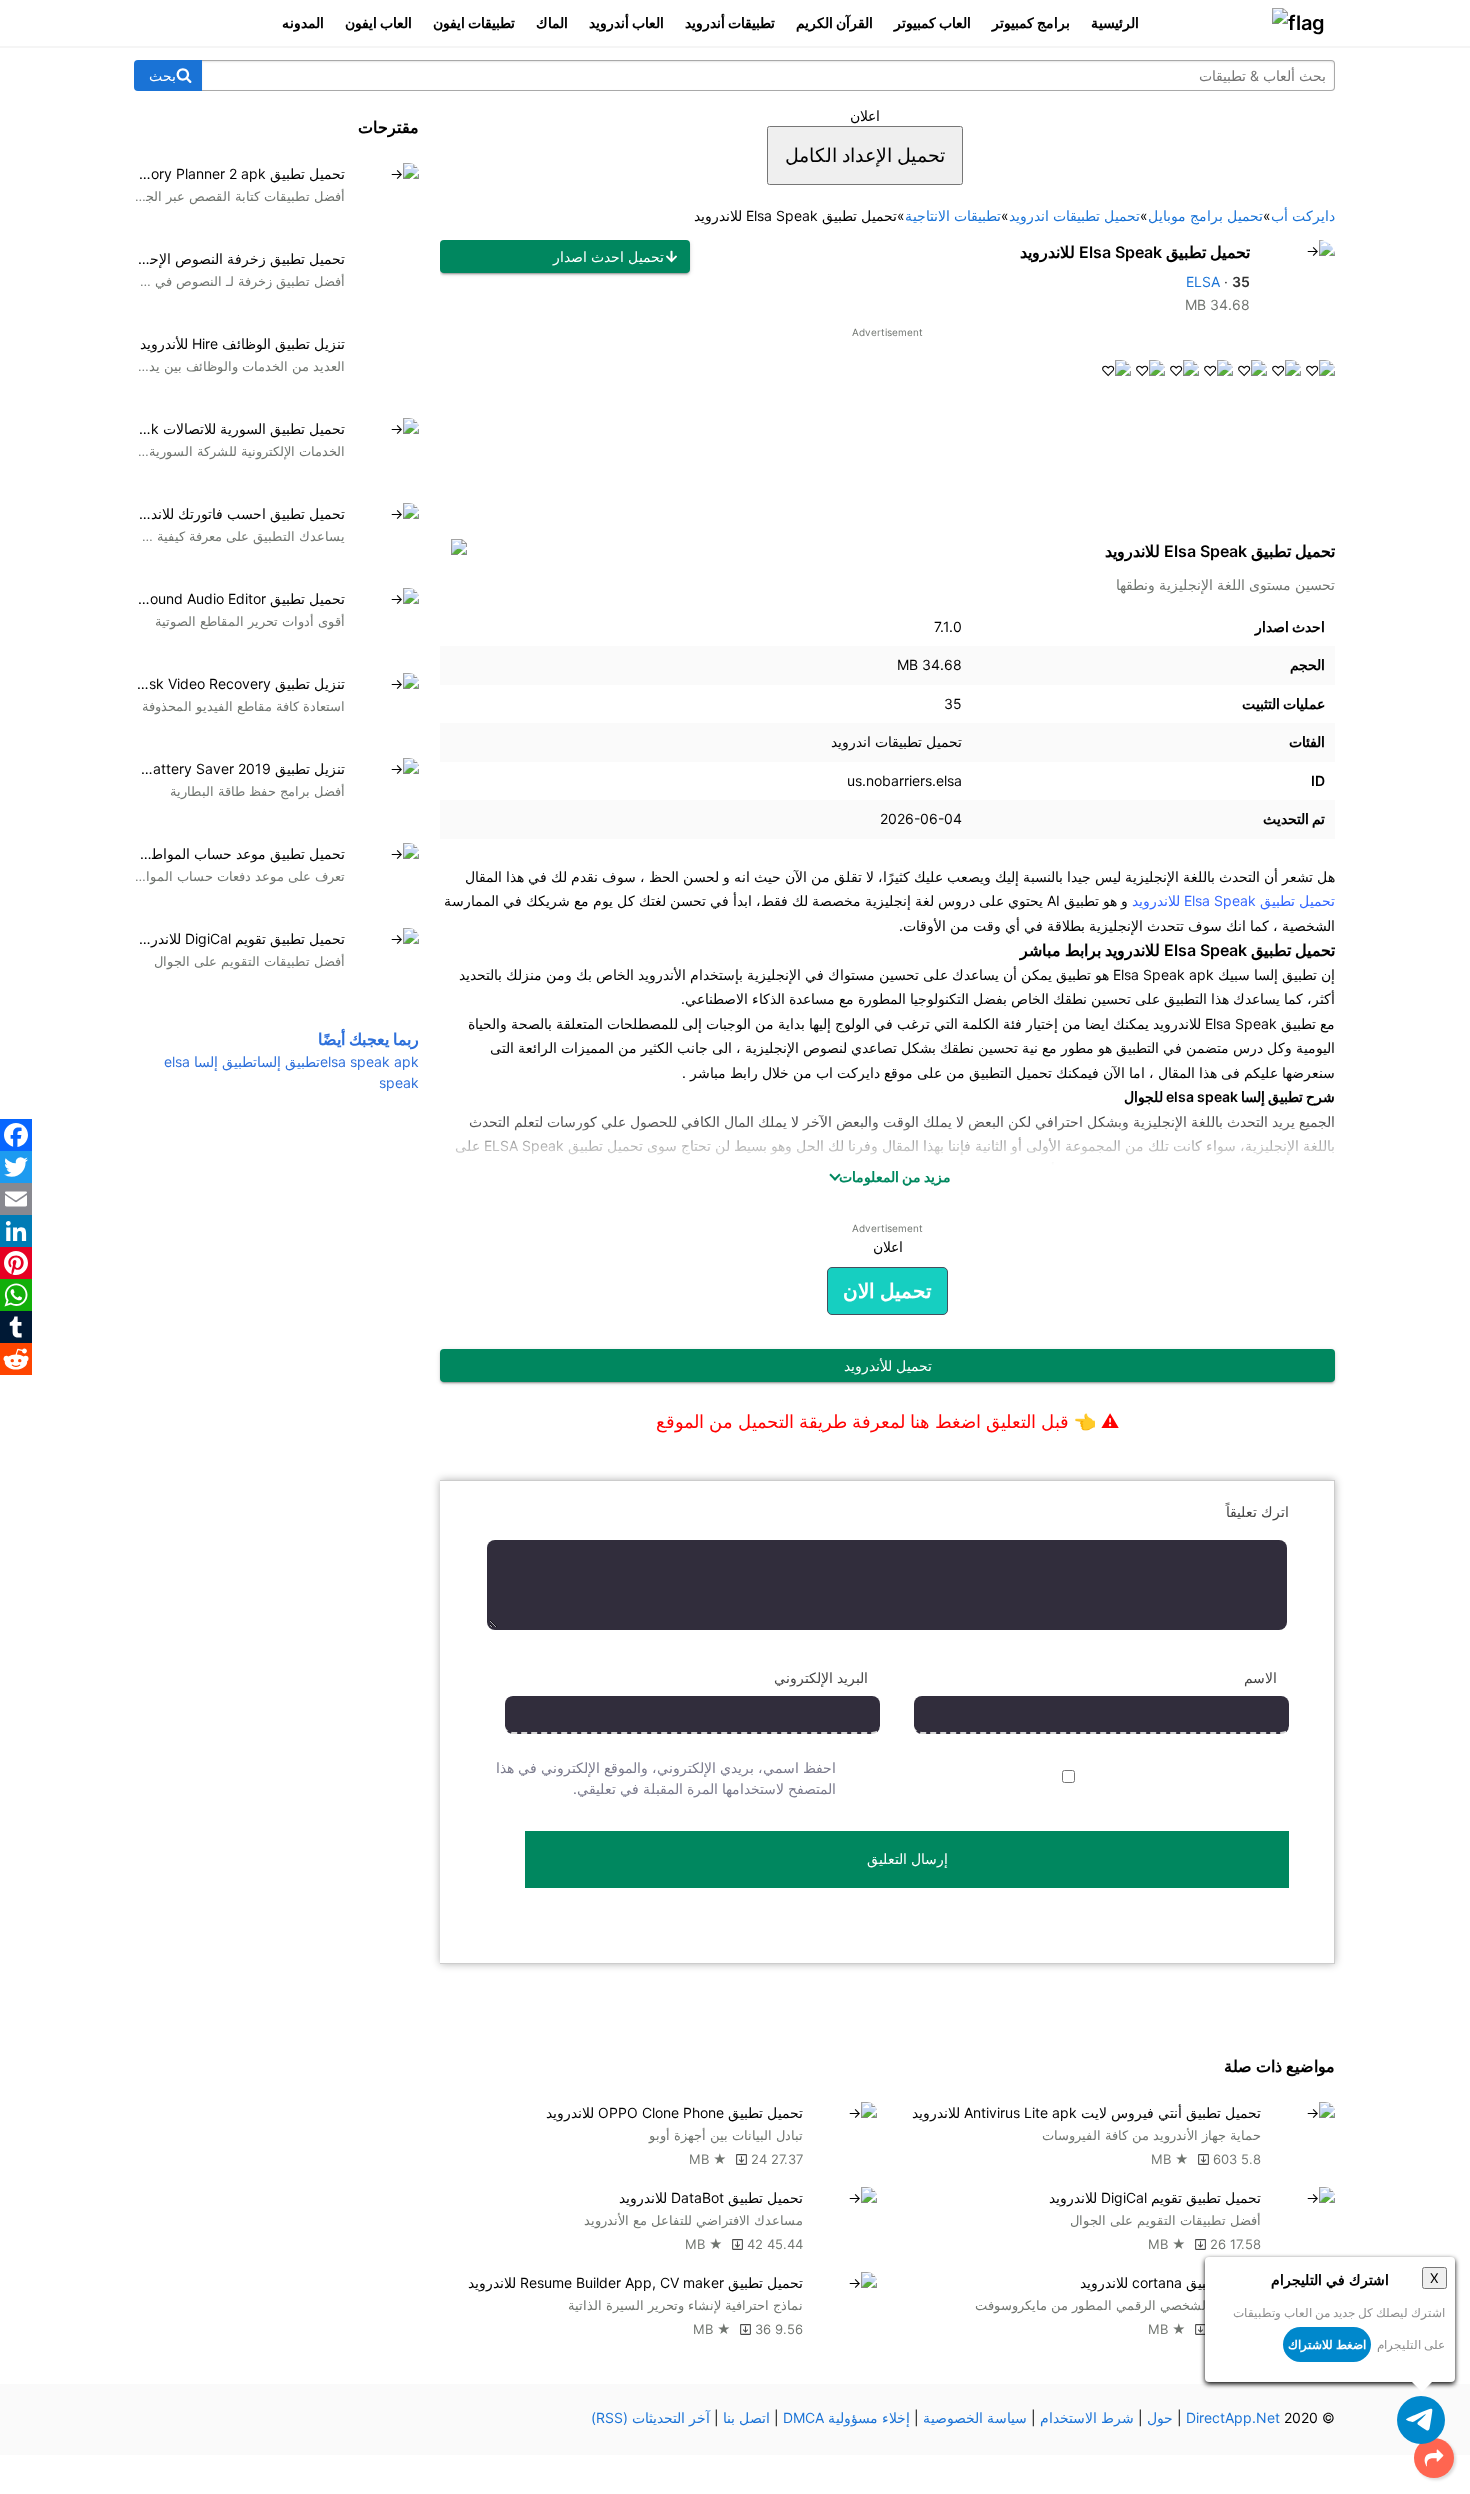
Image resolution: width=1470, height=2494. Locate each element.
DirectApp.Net (1233, 2417)
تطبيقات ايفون (474, 22)
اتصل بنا (746, 2417)
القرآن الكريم (834, 22)
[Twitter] (16, 1167)
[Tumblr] (16, 1327)
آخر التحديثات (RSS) (650, 2417)
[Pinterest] (16, 1263)
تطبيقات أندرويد (730, 22)
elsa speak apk (369, 1061)
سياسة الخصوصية (975, 2417)
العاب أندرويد (626, 22)
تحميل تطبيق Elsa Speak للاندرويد (1135, 252)
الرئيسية (1115, 22)
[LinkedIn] (16, 1231)
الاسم (1260, 1677)
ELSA (1203, 281)
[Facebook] (16, 1135)
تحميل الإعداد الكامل (865, 155)
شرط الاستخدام (1087, 2417)
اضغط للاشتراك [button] (1327, 2344)
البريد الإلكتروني (821, 1677)
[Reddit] (16, 1359)
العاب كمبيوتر (932, 22)
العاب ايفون (378, 22)
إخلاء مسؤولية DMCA (846, 2417)
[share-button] (1434, 2458)
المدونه (303, 22)
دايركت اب (848, 1072)
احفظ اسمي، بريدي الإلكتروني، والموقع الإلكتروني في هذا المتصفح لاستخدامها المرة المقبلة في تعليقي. (666, 1778)
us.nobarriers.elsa (904, 780)
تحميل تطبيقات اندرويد (896, 741)
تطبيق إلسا (288, 1061)
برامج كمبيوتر (1031, 22)
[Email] (16, 1199)
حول (1160, 2417)
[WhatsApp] (16, 1295)
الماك (552, 22)
